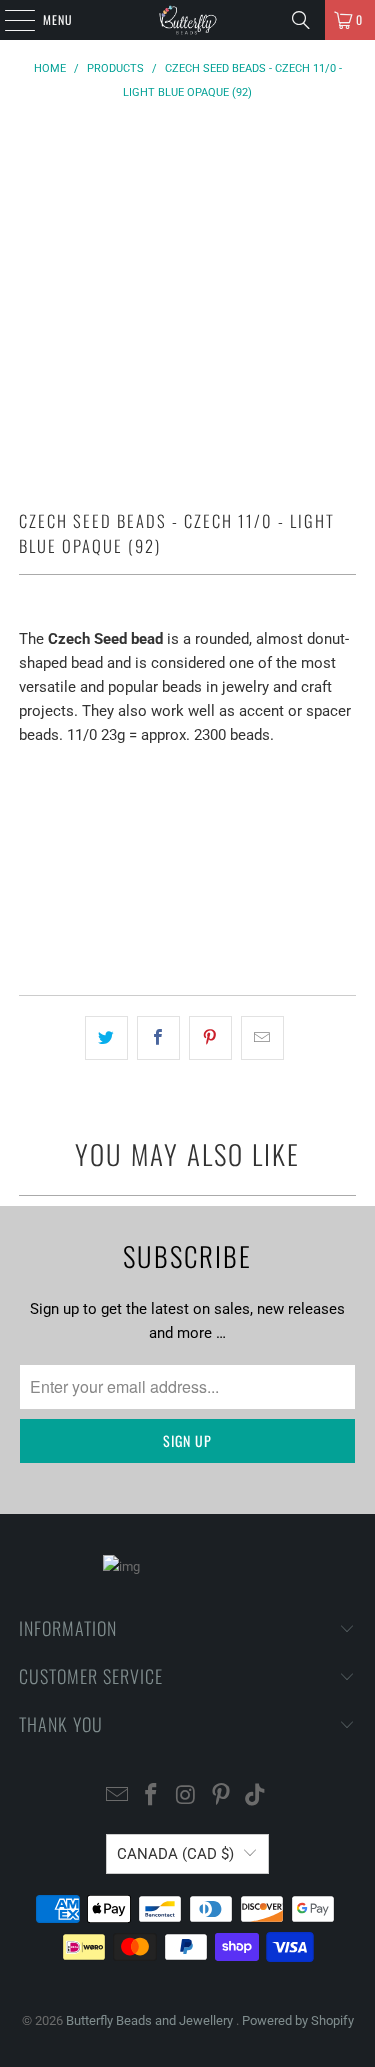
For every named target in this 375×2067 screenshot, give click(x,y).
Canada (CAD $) (175, 1854)
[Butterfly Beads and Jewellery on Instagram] (187, 1796)
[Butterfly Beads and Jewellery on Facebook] (152, 1796)
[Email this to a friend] (262, 1038)
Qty (29, 773)
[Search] (301, 20)
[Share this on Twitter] (106, 1038)
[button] (187, 923)
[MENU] (9, 20)
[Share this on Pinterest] (210, 1038)
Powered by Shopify (298, 2020)
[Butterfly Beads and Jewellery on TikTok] (256, 1796)
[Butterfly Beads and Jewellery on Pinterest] (221, 1796)
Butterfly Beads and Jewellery (151, 2020)
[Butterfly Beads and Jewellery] (188, 20)
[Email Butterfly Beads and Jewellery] (117, 1796)
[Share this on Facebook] (158, 1038)
